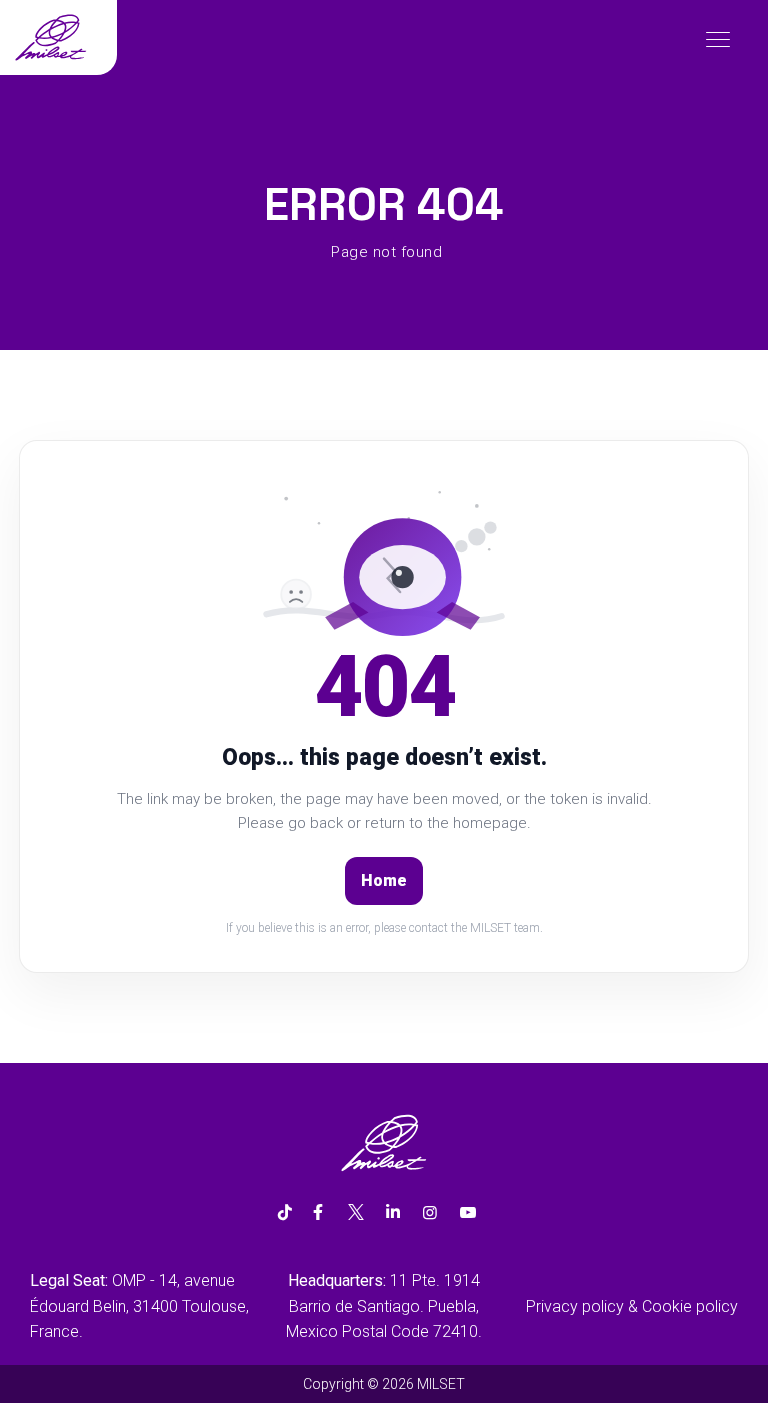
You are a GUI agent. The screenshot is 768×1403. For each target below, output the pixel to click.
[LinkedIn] (393, 1213)
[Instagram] (430, 1213)
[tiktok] (285, 1213)
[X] (355, 1213)
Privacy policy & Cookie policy (632, 1306)
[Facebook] (318, 1213)
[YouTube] (468, 1213)
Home (384, 880)
